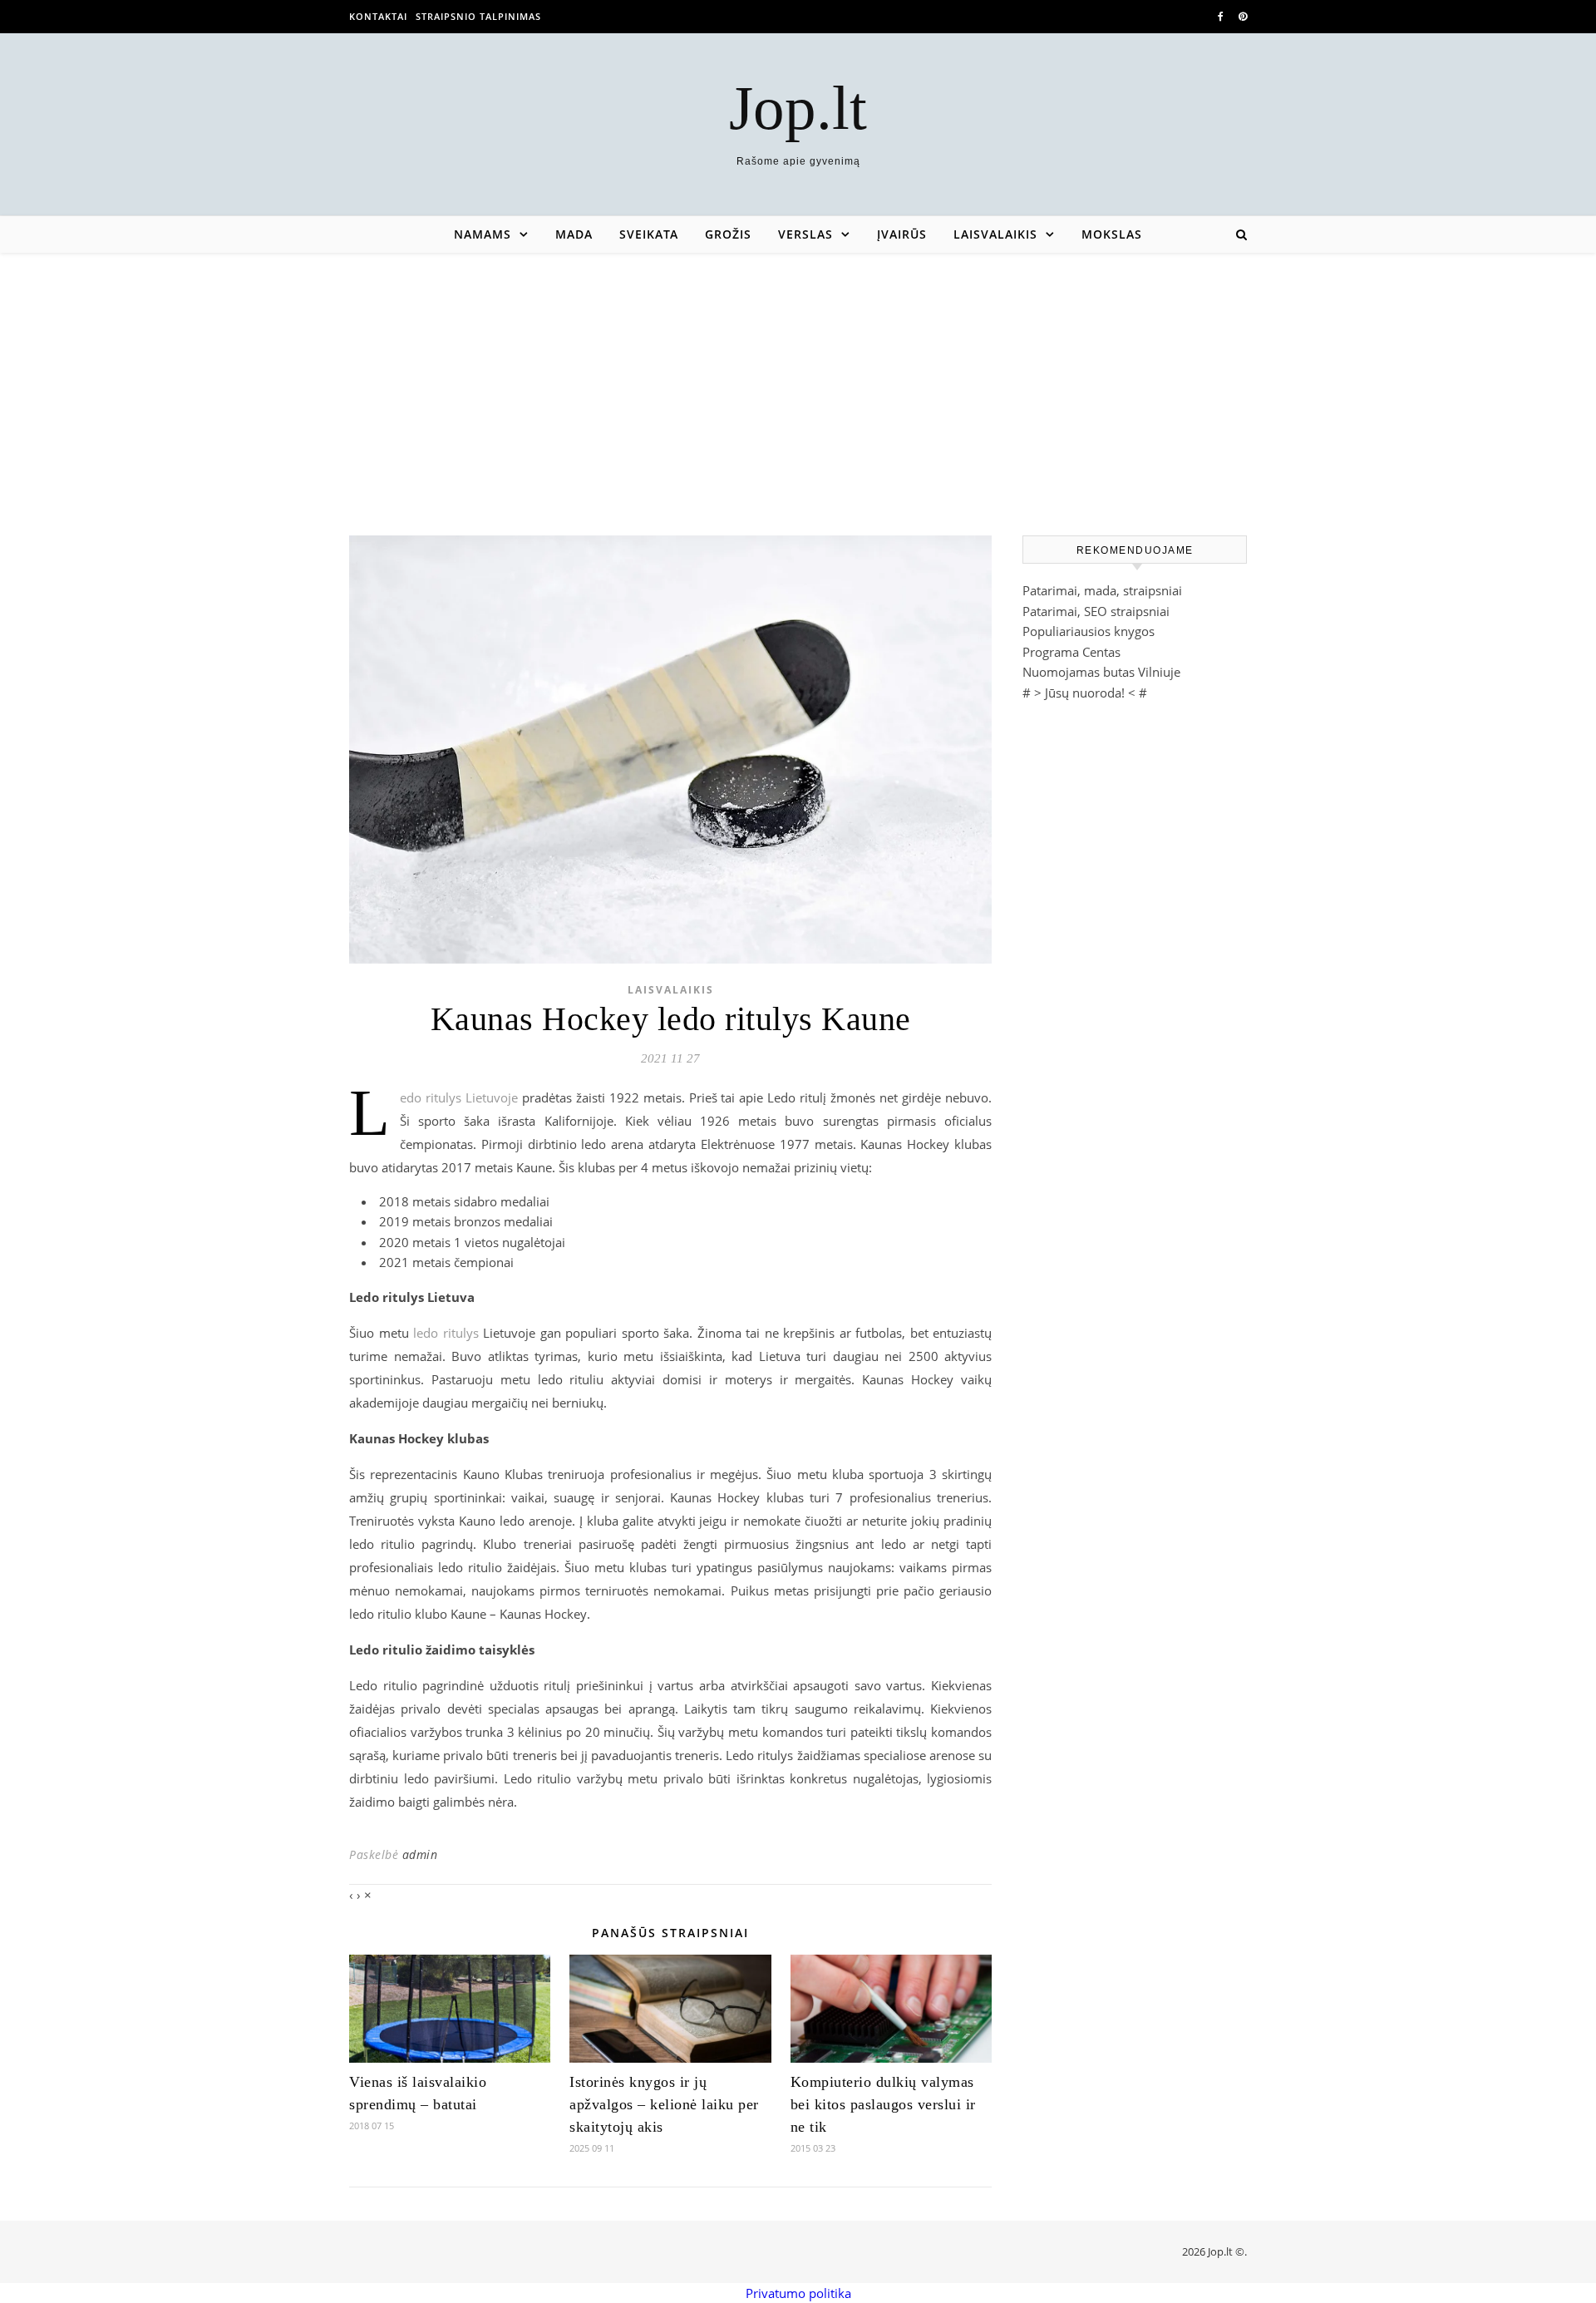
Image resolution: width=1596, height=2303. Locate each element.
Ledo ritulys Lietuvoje (459, 1097)
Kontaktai (378, 16)
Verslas (805, 234)
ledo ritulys (446, 1333)
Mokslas (1112, 234)
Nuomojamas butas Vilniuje (1101, 672)
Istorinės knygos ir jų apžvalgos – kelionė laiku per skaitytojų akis (664, 2104)
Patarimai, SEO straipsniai (1096, 611)
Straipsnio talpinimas (478, 16)
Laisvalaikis (995, 234)
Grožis (728, 234)
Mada (574, 234)
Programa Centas (1071, 652)
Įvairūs (902, 234)
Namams (483, 234)
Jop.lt (798, 108)
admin (420, 1854)
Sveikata (649, 234)
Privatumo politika (798, 2293)
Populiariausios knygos (1089, 631)
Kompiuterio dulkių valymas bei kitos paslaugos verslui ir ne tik (883, 2104)
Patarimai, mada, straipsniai (1102, 590)
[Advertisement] (798, 377)
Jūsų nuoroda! (1085, 693)
